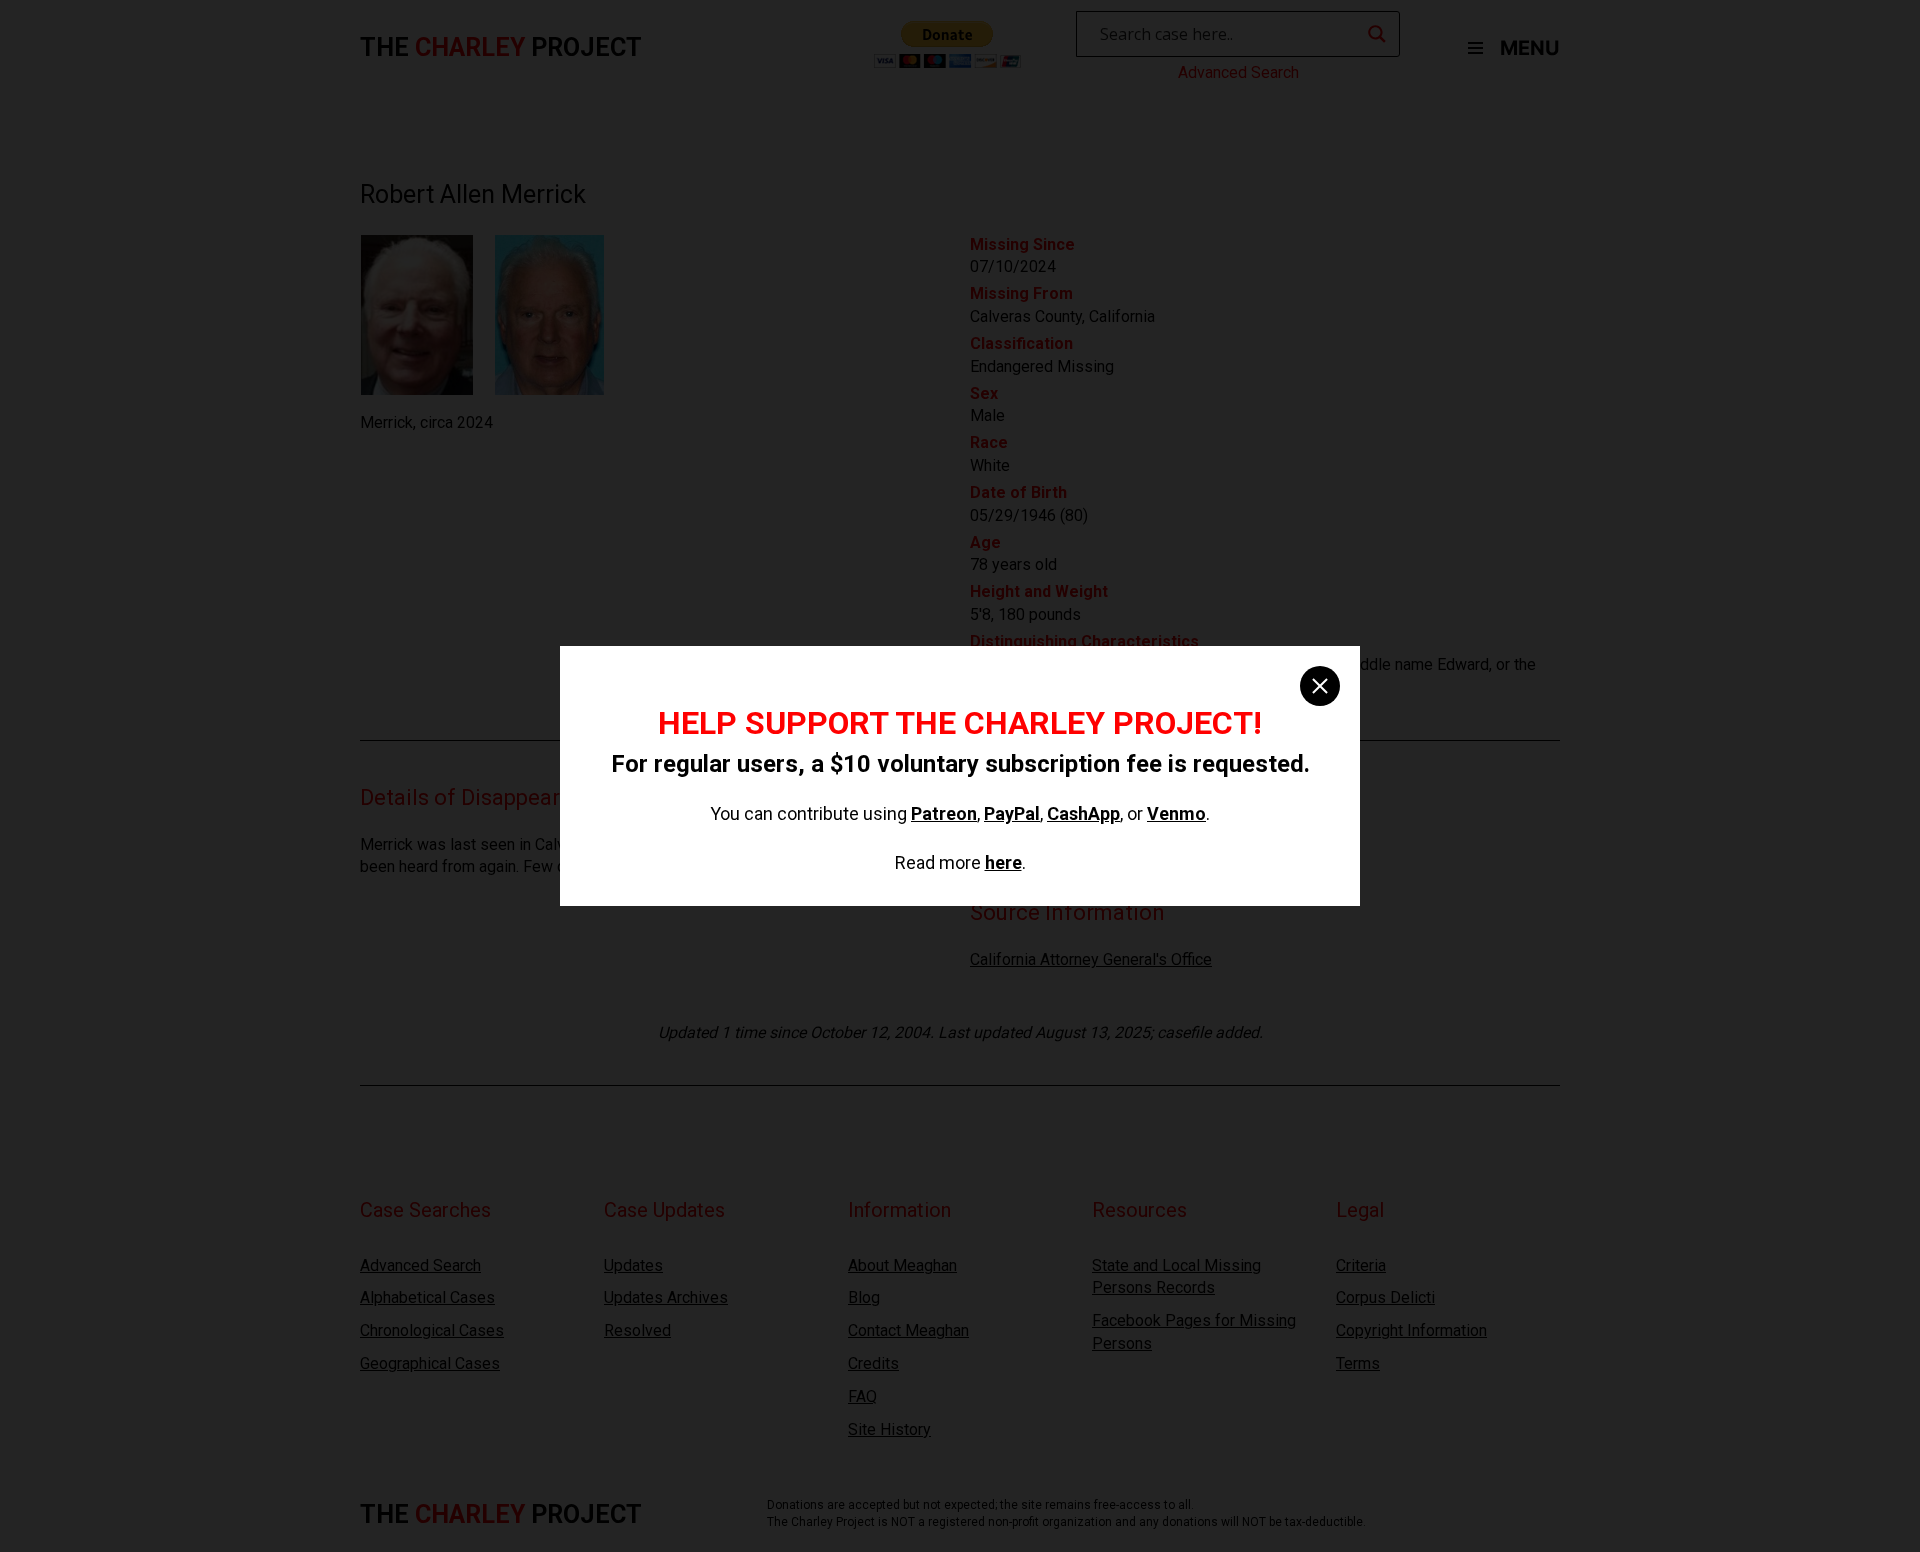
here (1003, 862)
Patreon (944, 813)
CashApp (1083, 813)
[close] (1320, 686)
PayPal (1012, 813)
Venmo (1176, 813)
